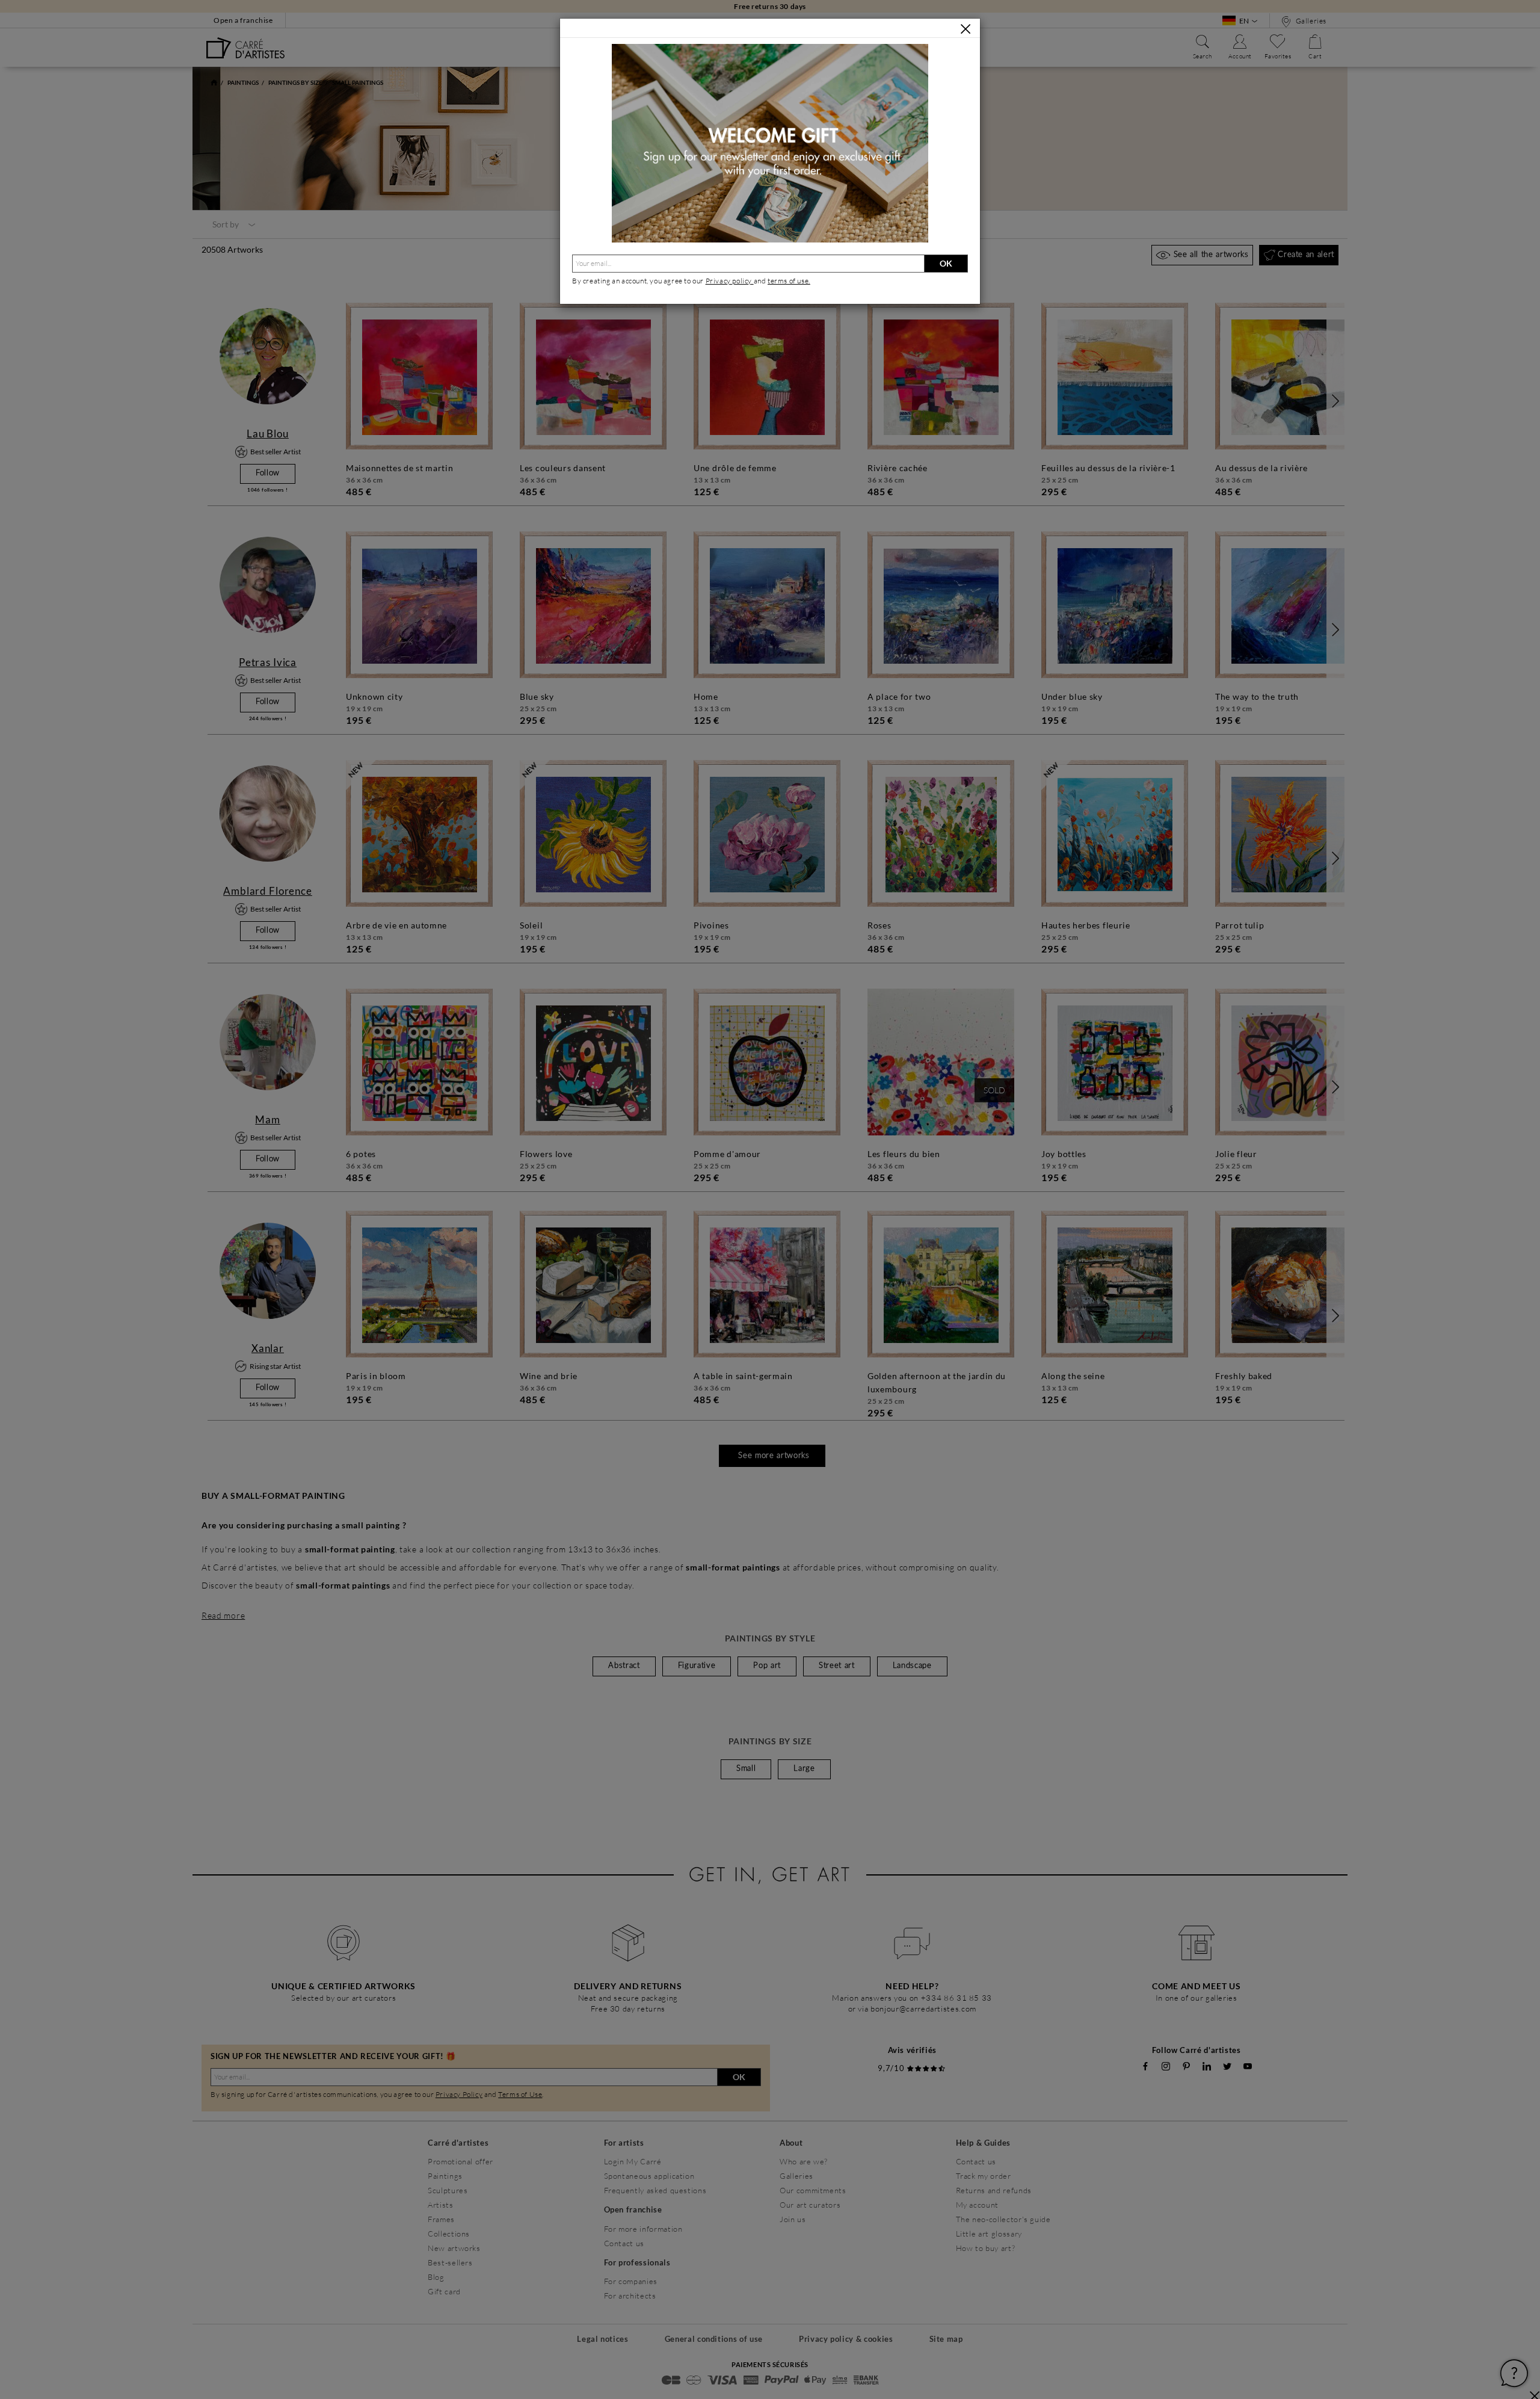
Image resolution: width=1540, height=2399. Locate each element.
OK (946, 263)
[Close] (966, 29)
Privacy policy (730, 281)
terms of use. (789, 281)
